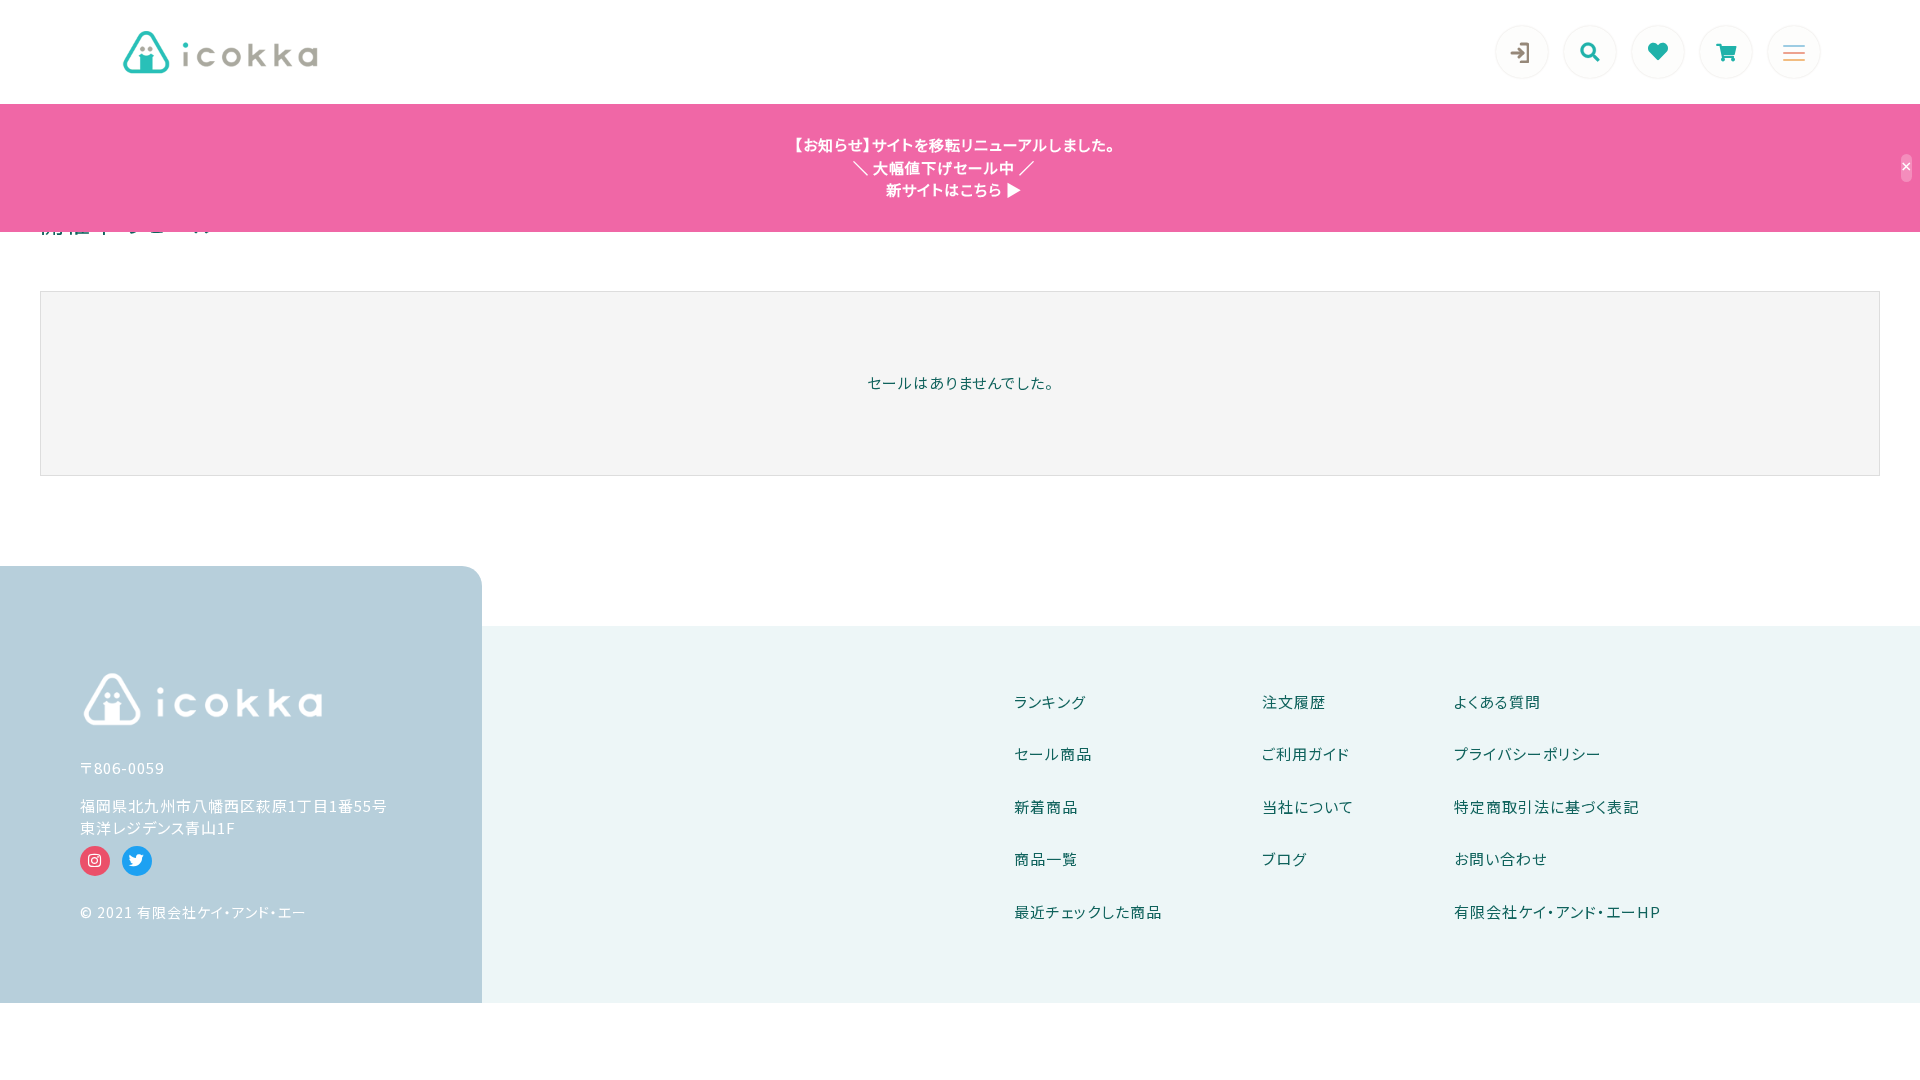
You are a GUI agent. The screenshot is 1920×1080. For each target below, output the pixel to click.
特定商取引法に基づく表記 (1546, 806)
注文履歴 (1294, 701)
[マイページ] (1522, 52)
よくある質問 (1497, 701)
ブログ (1284, 858)
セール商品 (1053, 753)
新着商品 (1046, 806)
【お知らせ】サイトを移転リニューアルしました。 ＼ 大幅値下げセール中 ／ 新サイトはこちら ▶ (946, 167)
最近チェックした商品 (1088, 911)
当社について (1308, 806)
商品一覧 (1046, 858)
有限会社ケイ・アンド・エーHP (1557, 911)
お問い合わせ (1500, 858)
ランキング (1050, 701)
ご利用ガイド (1306, 753)
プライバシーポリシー (1528, 753)
